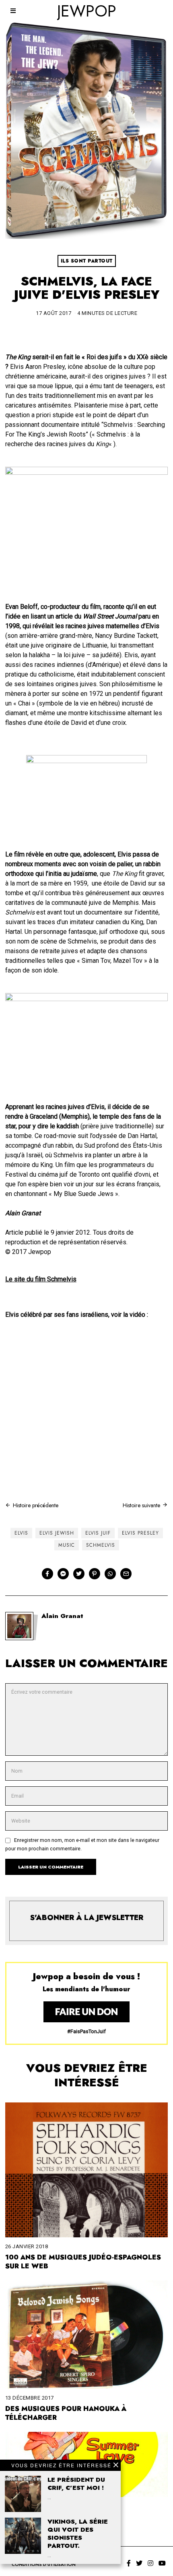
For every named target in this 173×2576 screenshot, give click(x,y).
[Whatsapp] (110, 1574)
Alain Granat (62, 1616)
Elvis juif (98, 1533)
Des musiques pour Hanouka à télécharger (66, 2413)
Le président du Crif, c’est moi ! (76, 2484)
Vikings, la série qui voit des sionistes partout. (78, 2534)
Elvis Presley (140, 1533)
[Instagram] (150, 2563)
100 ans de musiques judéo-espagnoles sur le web (83, 2262)
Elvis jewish (57, 1533)
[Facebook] (47, 1574)
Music (67, 1545)
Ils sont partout (87, 261)
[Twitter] (79, 1574)
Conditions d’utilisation (44, 2564)
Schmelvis (101, 1545)
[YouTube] (162, 2563)
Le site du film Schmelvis (41, 1279)
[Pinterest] (95, 1574)
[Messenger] (63, 1574)
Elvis (21, 1533)
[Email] (126, 1574)
